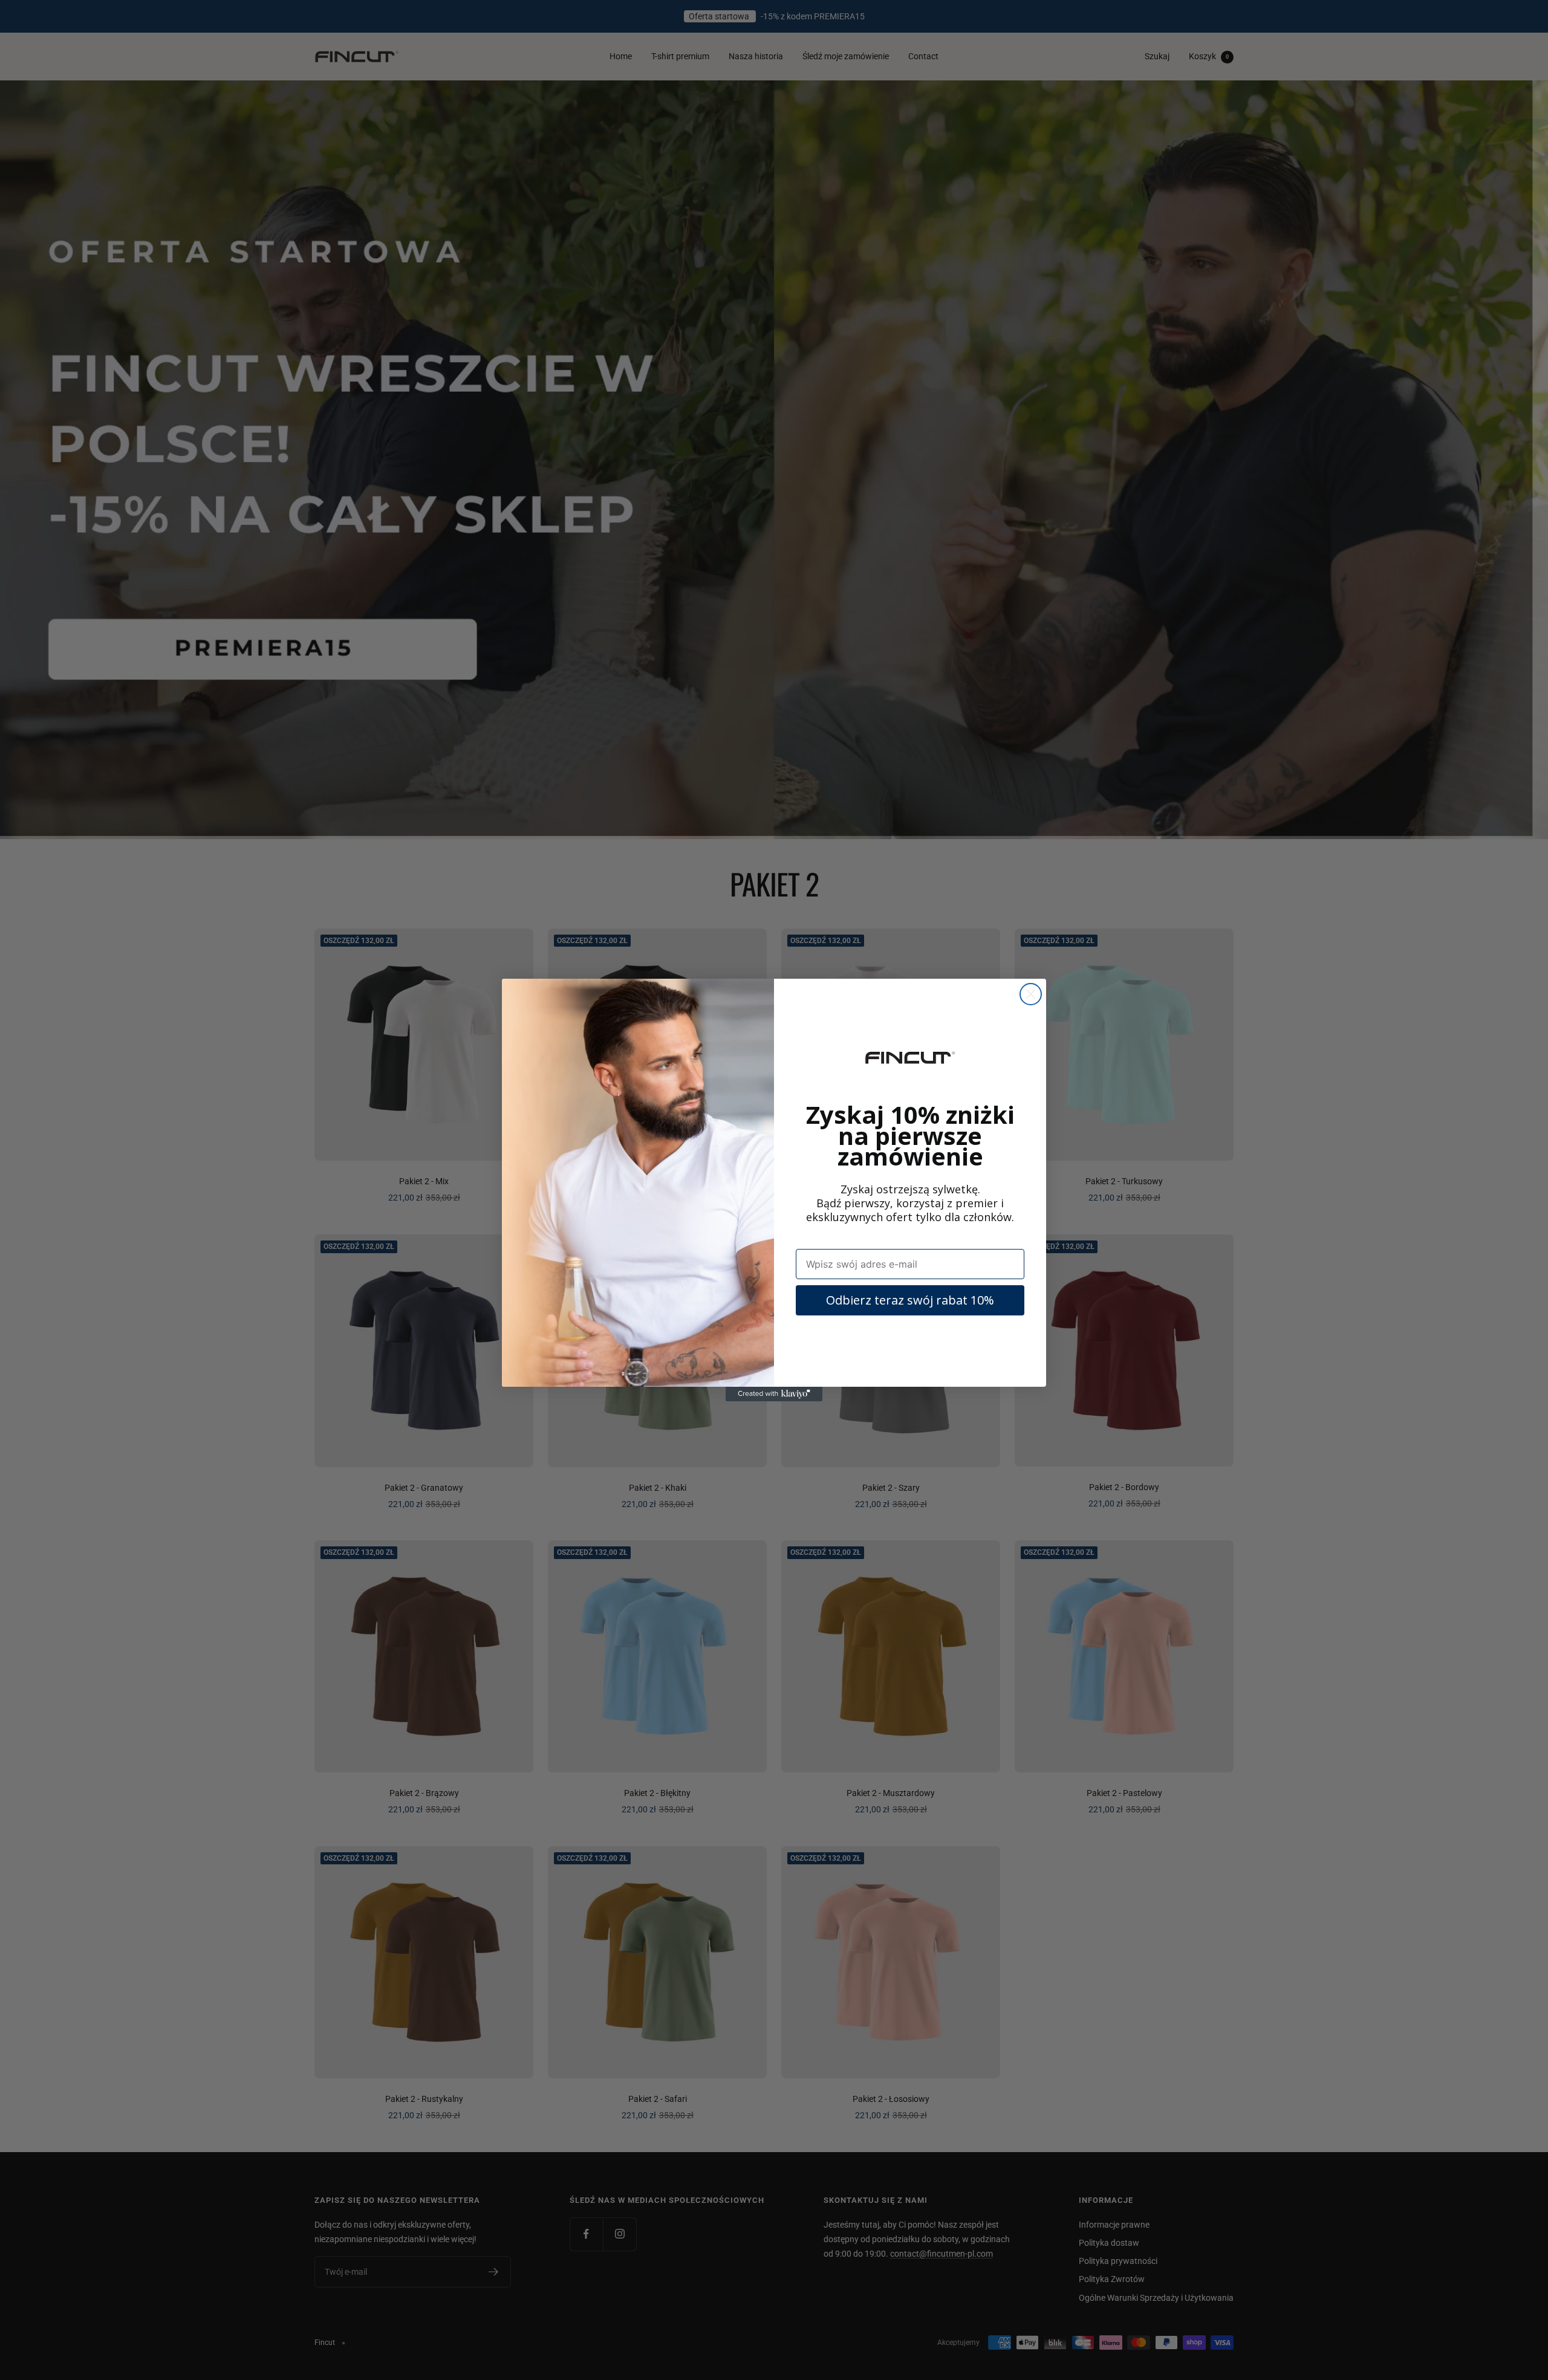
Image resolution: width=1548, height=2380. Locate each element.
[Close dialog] (1031, 994)
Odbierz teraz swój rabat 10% (910, 1300)
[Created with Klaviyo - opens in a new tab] (774, 1394)
